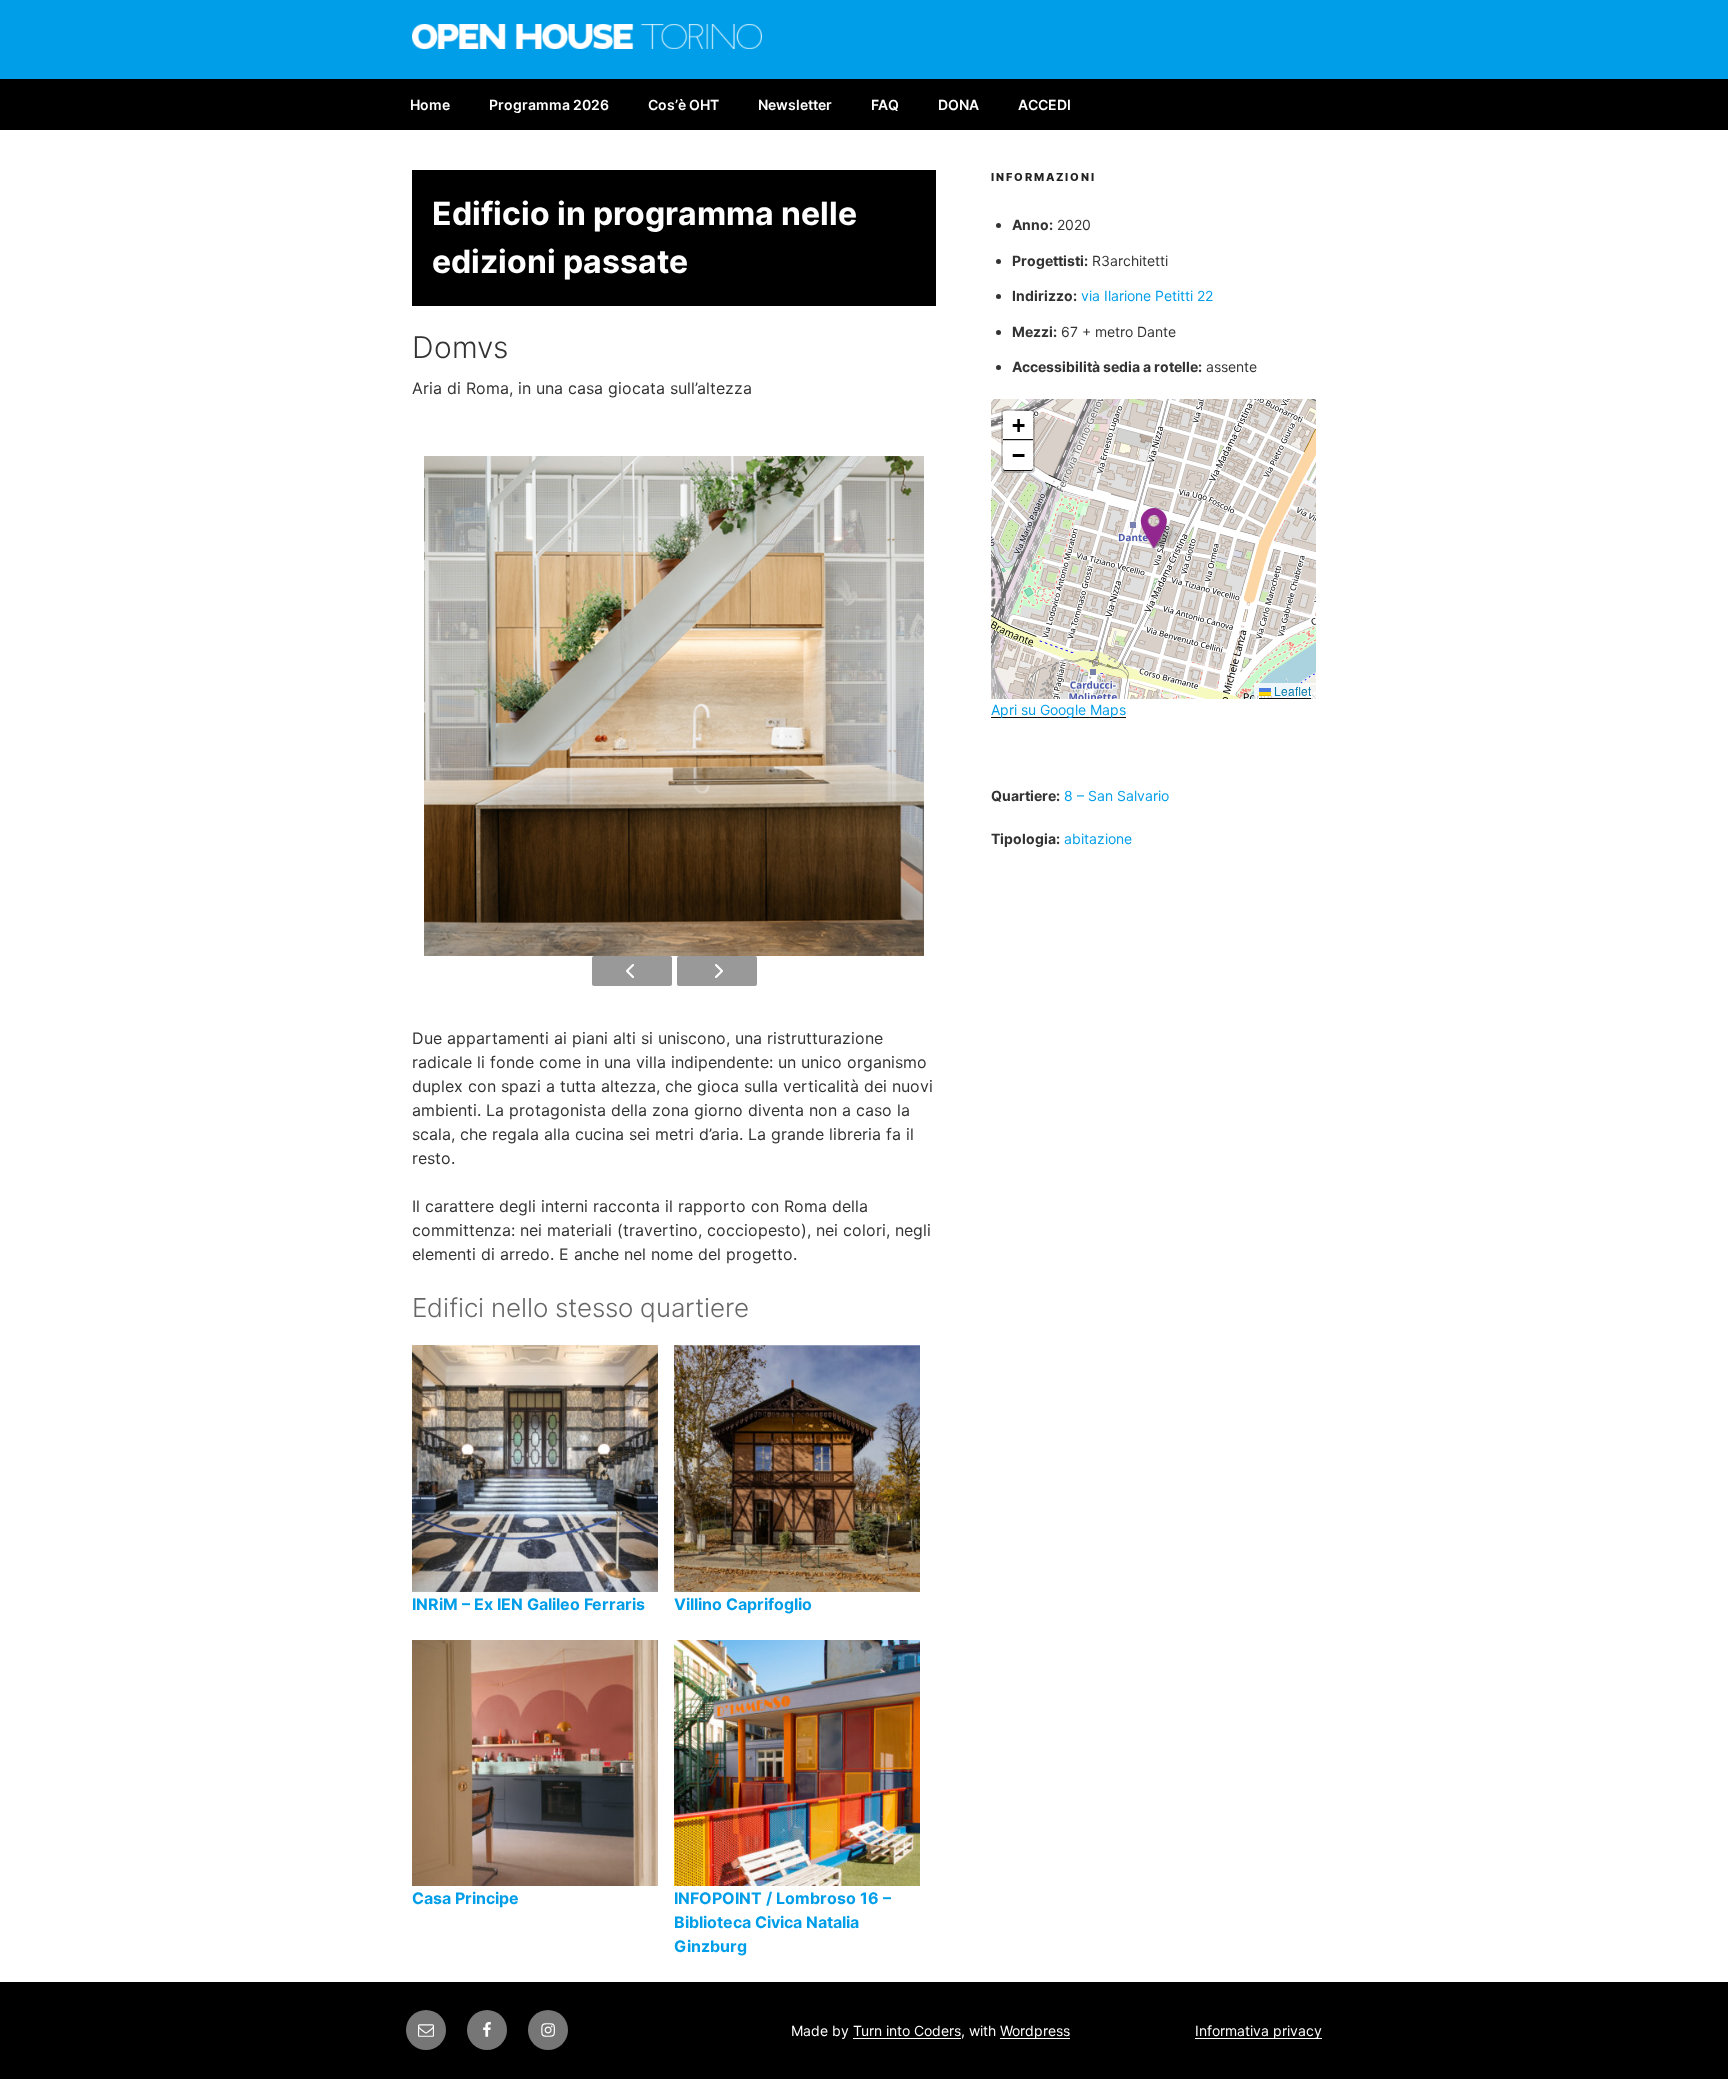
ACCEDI (1044, 104)
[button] (1153, 528)
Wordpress (1035, 2030)
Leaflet (1291, 690)
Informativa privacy (1258, 2030)
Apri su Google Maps (1058, 709)
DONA (958, 104)
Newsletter (795, 104)
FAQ (885, 104)
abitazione (1098, 838)
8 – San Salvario (1116, 795)
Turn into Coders (907, 2030)
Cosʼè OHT (683, 104)
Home (430, 104)
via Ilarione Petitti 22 (1147, 295)
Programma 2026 (549, 104)
